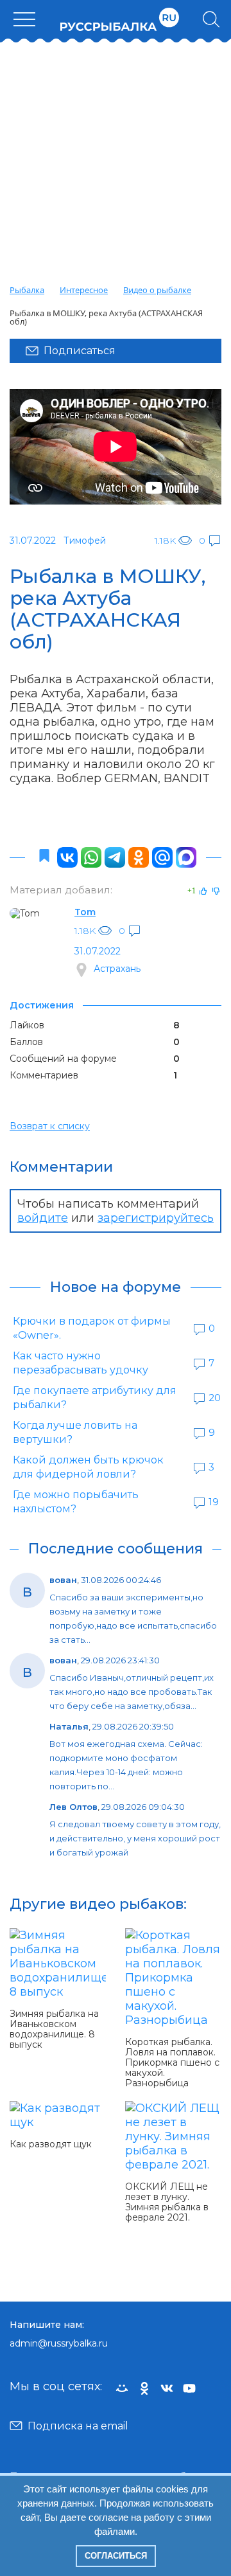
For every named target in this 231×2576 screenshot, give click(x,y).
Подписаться (80, 351)
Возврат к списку (50, 1126)
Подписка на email (78, 2426)
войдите (43, 1218)
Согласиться (116, 2556)
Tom (85, 912)
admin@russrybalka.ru (59, 2343)
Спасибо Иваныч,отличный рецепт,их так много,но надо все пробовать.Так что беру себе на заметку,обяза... (132, 1692)
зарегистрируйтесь (156, 1218)
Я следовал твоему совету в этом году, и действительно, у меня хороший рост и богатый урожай (135, 1838)
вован (63, 1580)
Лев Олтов (73, 1807)
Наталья (69, 1726)
